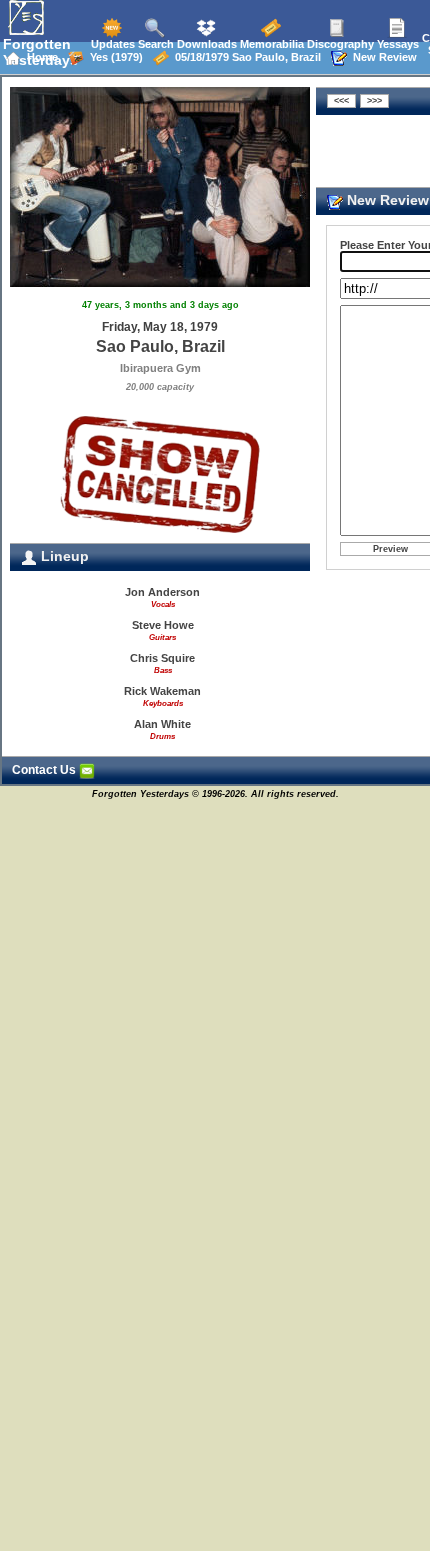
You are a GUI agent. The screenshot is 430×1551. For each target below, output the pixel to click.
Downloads (205, 44)
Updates (111, 44)
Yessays (396, 44)
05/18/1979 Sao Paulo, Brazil (245, 57)
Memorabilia (270, 44)
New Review (382, 57)
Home (39, 57)
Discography (339, 44)
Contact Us (45, 770)
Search (154, 44)
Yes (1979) (113, 57)
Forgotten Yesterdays (40, 52)
